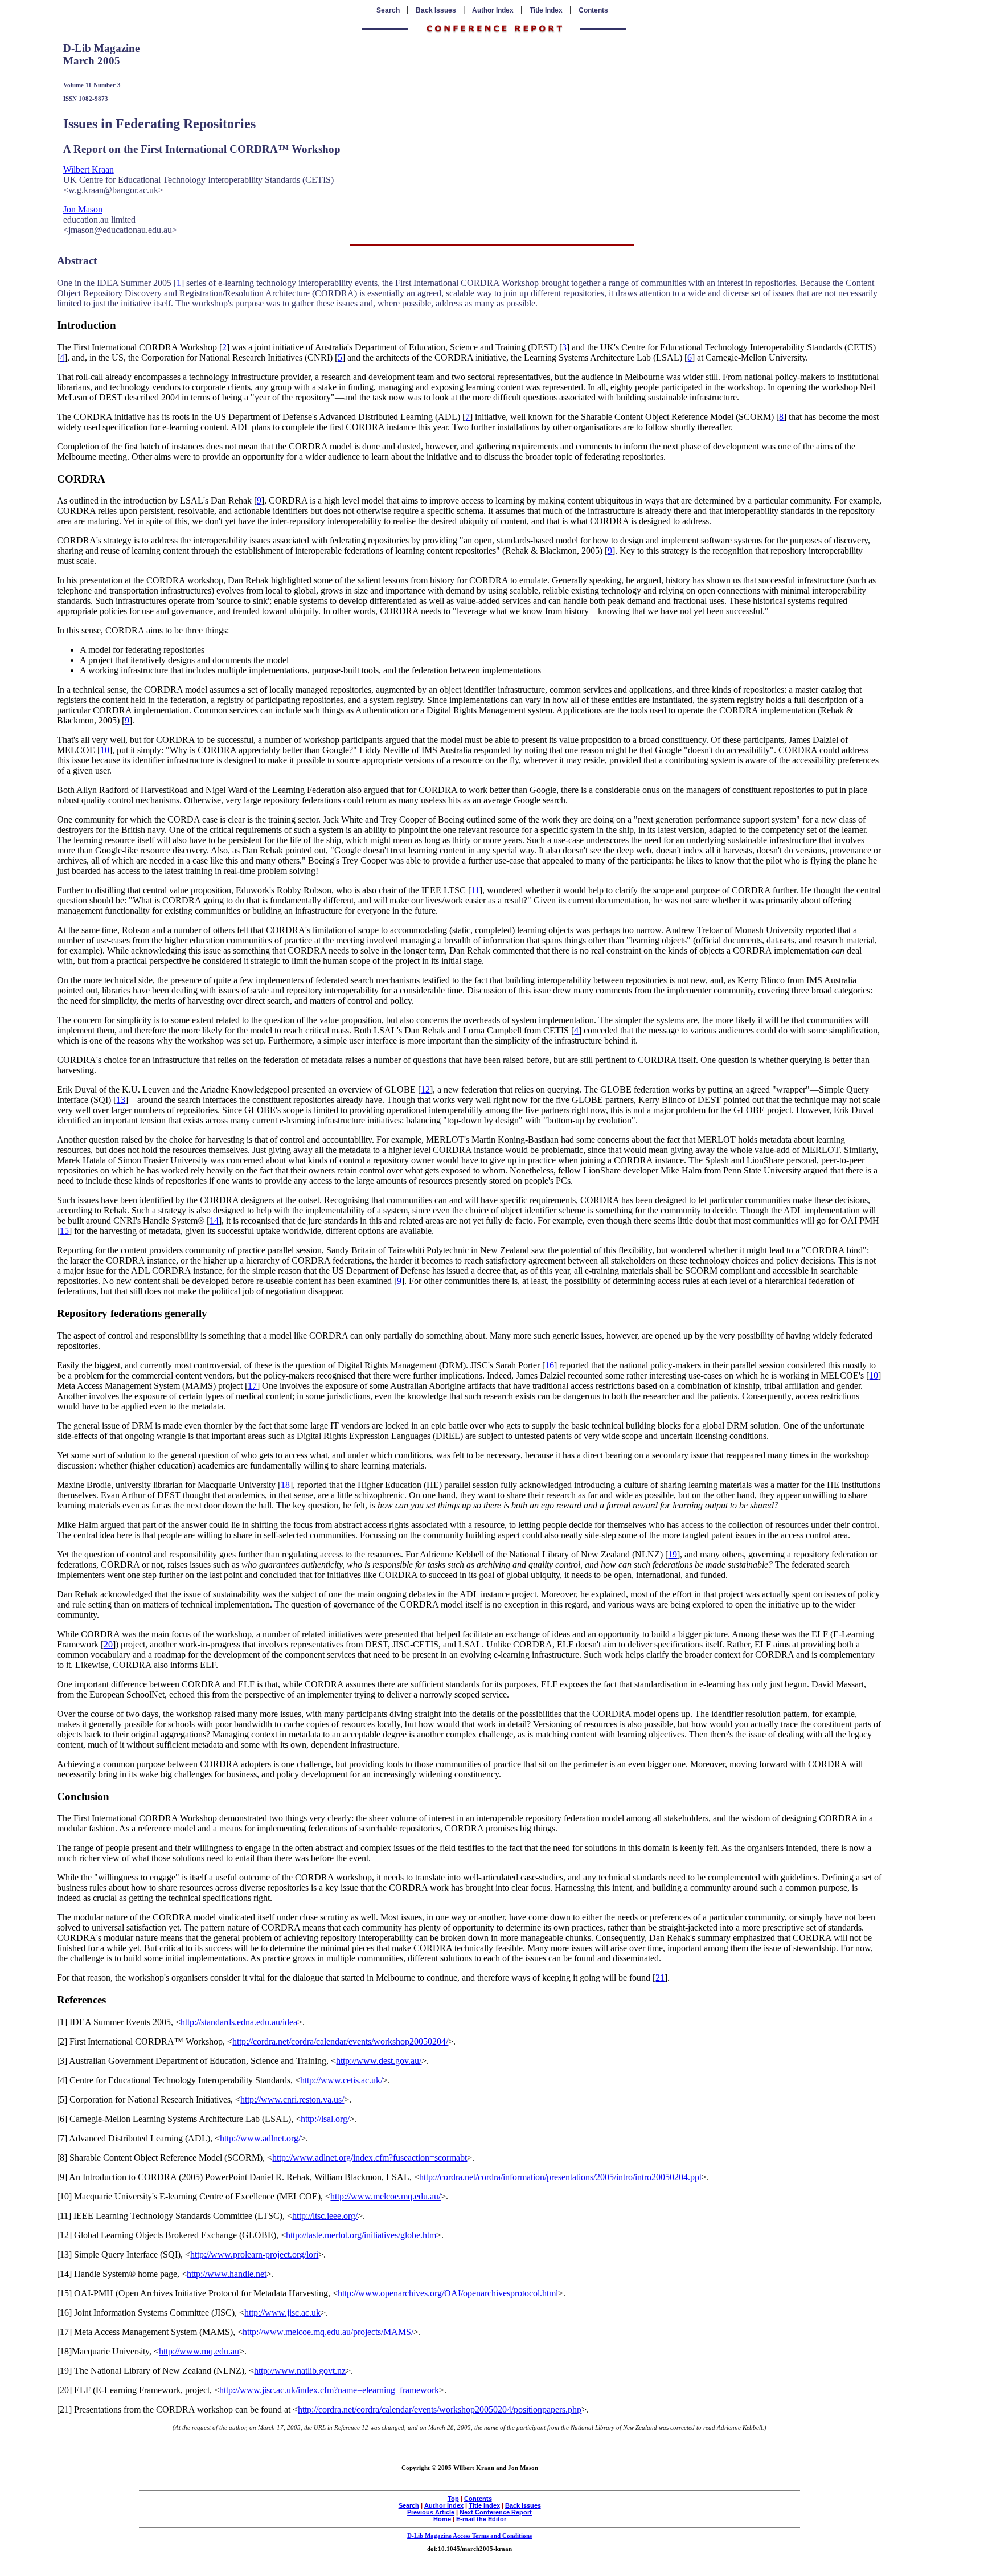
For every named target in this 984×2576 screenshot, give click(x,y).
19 (673, 1554)
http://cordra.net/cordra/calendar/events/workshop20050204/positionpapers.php (440, 2409)
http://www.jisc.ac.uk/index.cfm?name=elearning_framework (329, 2390)
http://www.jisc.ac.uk (282, 2313)
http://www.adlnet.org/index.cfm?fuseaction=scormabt (370, 2158)
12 (425, 1089)
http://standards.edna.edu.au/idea (239, 2022)
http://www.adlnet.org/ (260, 2138)
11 (475, 890)
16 (550, 1365)
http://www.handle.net (227, 2274)
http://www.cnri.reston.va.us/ (292, 2099)
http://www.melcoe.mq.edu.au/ (386, 2196)
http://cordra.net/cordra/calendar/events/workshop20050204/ (340, 2041)
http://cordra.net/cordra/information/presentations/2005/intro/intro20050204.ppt (560, 2177)
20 (108, 1644)
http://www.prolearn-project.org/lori (254, 2254)
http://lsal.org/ (325, 2119)
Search (388, 10)
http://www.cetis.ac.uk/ (341, 2080)
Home (442, 2519)
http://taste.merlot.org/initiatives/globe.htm (361, 2235)
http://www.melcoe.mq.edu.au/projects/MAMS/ (328, 2332)
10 (105, 750)
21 (660, 1978)
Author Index (493, 10)
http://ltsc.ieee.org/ (325, 2216)
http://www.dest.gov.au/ (379, 2061)
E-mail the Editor (481, 2519)
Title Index (546, 10)
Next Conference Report (496, 2512)
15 (64, 1231)
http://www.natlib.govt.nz (300, 2371)
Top (453, 2499)
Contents (593, 10)
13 (121, 1100)
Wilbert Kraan (89, 169)
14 (214, 1220)
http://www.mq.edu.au (199, 2351)
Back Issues (436, 10)
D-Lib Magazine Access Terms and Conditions (470, 2536)
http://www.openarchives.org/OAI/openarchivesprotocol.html (448, 2293)
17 (252, 1386)
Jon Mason (83, 209)
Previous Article (431, 2512)
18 (285, 1485)
